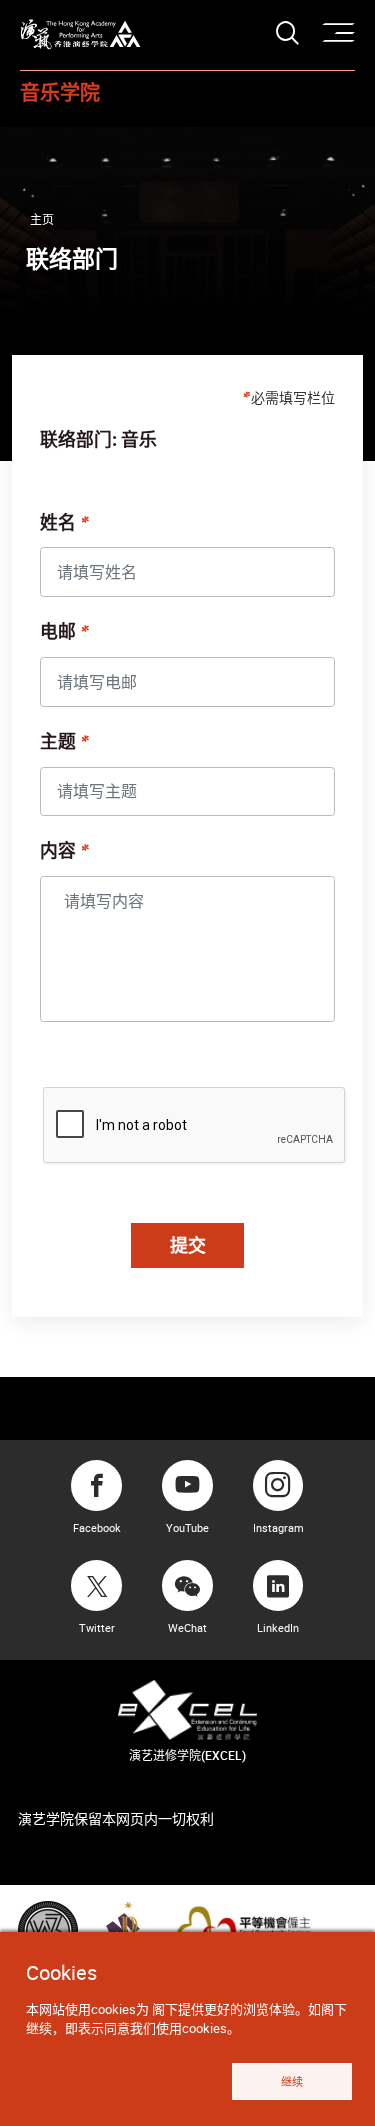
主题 (58, 743)
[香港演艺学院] (80, 34)
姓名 (58, 524)
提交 (188, 1245)
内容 (58, 852)
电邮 (58, 633)
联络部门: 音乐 (98, 441)
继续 (292, 2081)
